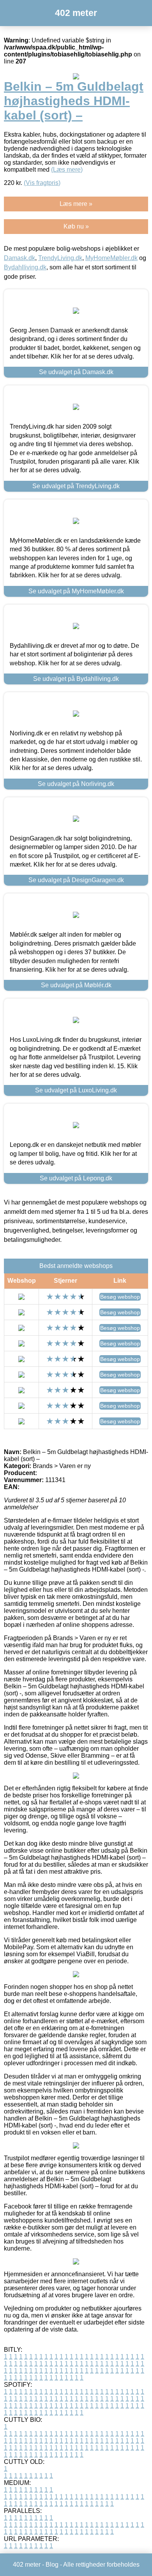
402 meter (76, 13)
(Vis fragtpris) (42, 183)
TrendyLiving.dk (60, 258)
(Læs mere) (67, 170)
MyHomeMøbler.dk (111, 258)
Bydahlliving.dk (25, 267)
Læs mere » (76, 204)
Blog (52, 2565)
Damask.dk (19, 258)
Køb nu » (76, 226)
